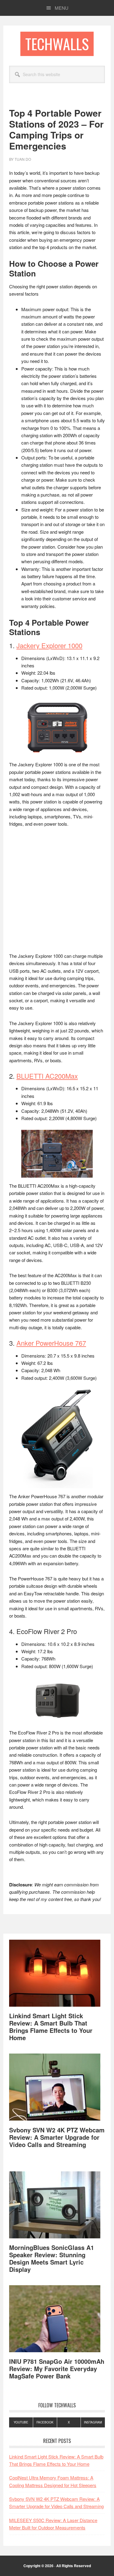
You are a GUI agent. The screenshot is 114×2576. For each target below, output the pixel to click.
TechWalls (57, 44)
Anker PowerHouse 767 (51, 1343)
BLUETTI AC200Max (47, 1076)
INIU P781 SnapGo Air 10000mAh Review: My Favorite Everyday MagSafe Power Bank (57, 2369)
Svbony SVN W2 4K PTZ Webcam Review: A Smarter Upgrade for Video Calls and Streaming (57, 2137)
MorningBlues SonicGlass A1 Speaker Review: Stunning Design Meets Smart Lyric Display (52, 2258)
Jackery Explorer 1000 (49, 645)
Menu (62, 8)
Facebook (45, 2422)
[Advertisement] (57, 893)
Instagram (93, 2422)
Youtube (21, 2422)
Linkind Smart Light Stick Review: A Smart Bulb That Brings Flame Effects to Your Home (51, 2027)
